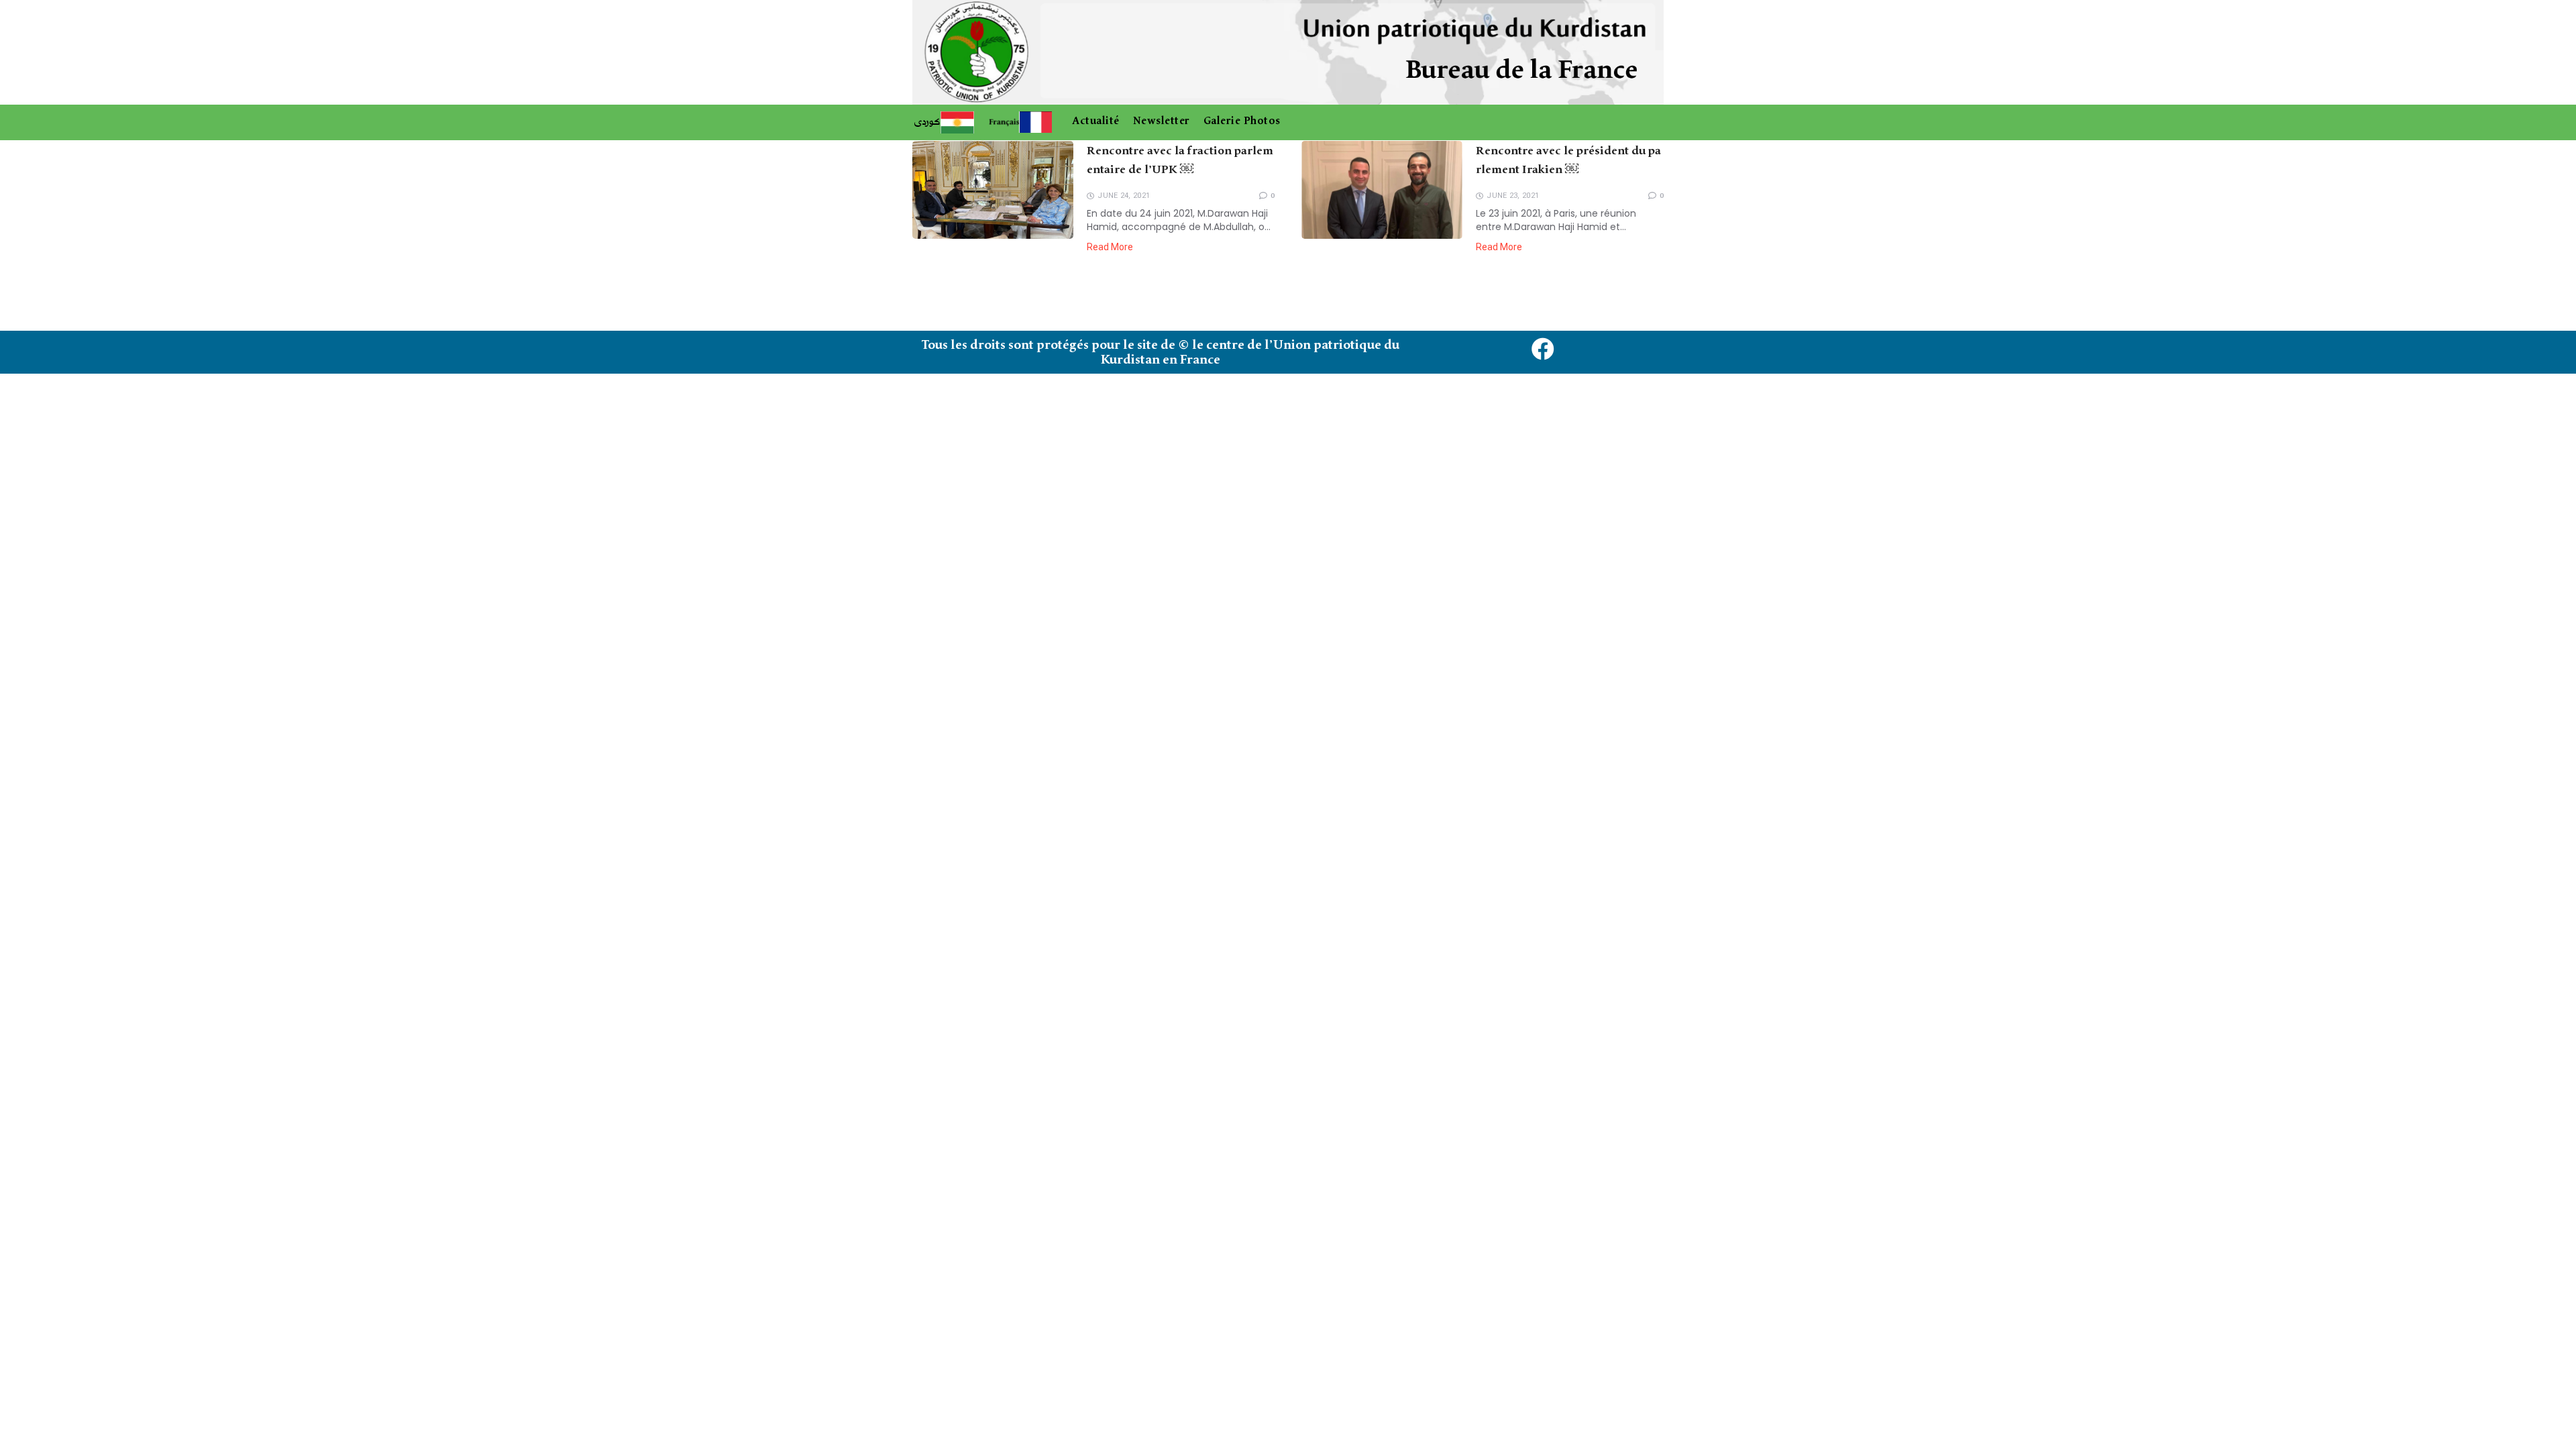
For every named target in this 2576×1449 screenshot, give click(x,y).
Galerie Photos (1242, 121)
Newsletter (1162, 121)
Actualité (1096, 121)
